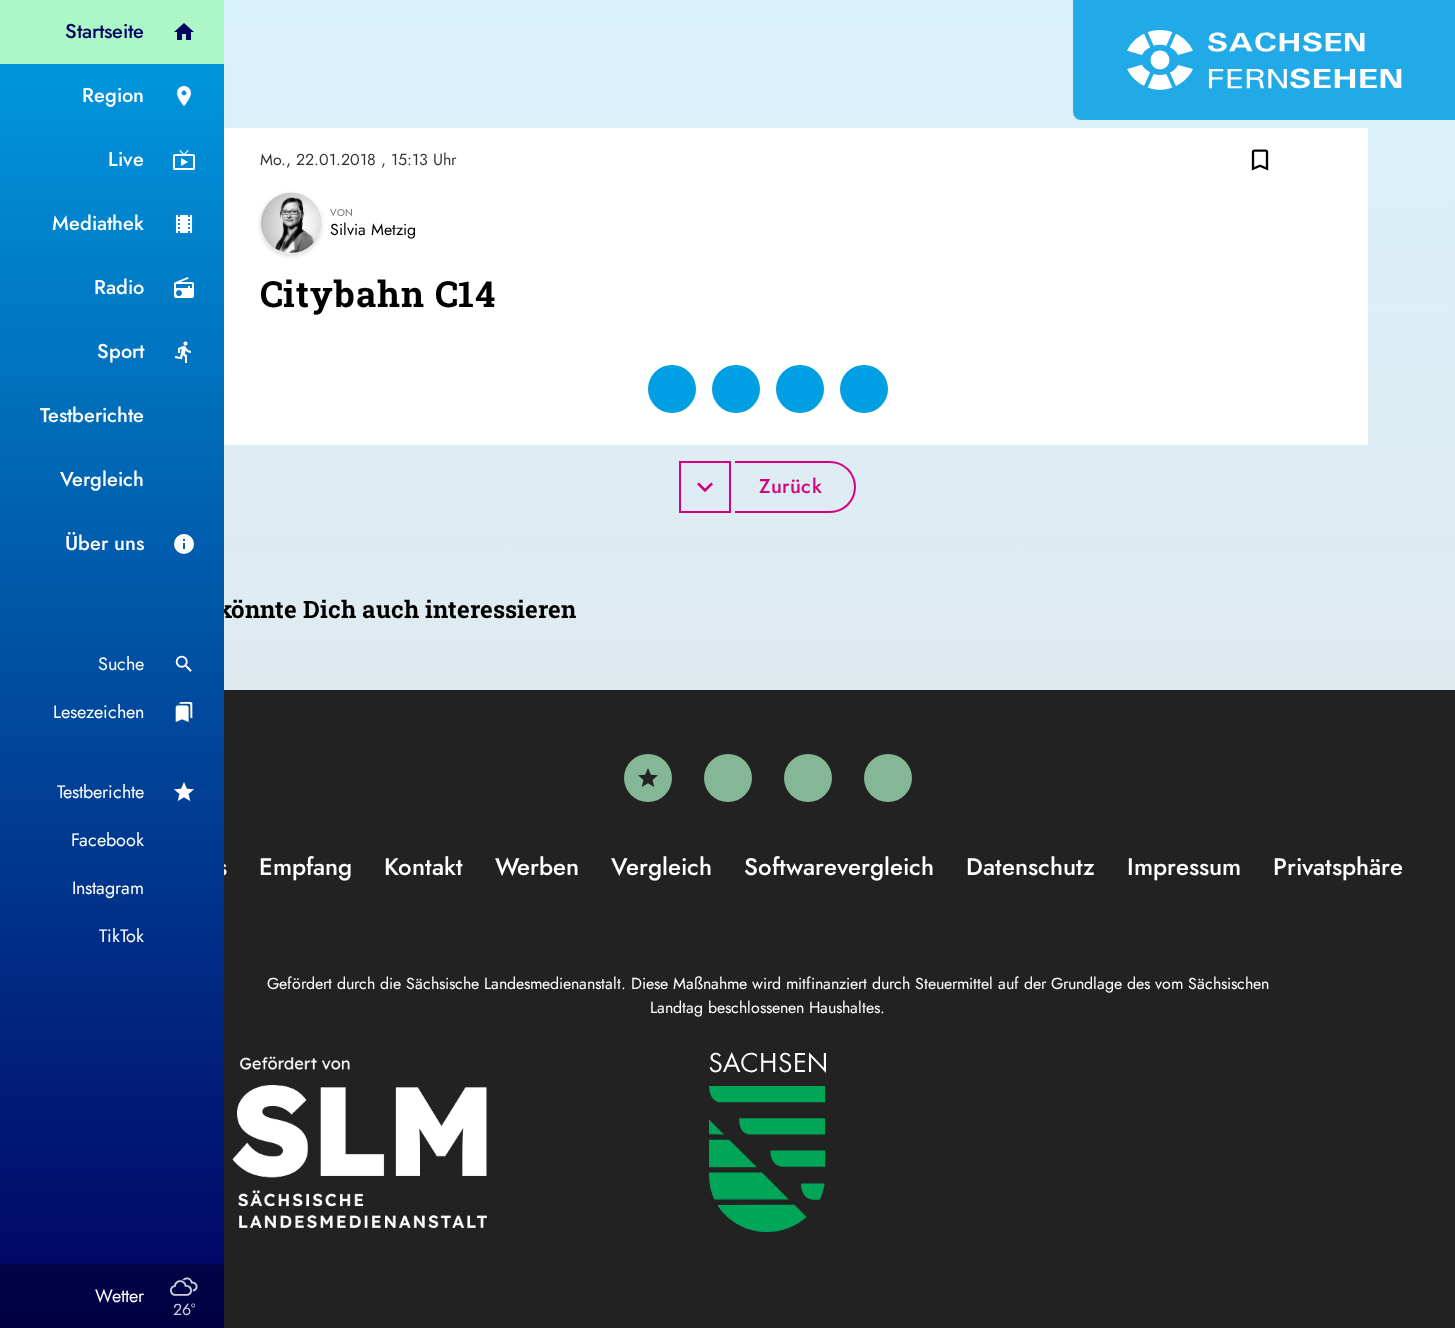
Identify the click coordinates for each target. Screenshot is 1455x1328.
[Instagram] (808, 778)
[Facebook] (728, 778)
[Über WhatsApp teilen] (800, 389)
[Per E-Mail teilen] (864, 389)
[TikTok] (888, 778)
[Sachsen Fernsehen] (1264, 60)
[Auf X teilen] (736, 389)
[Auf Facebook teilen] (672, 389)
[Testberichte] (648, 778)
